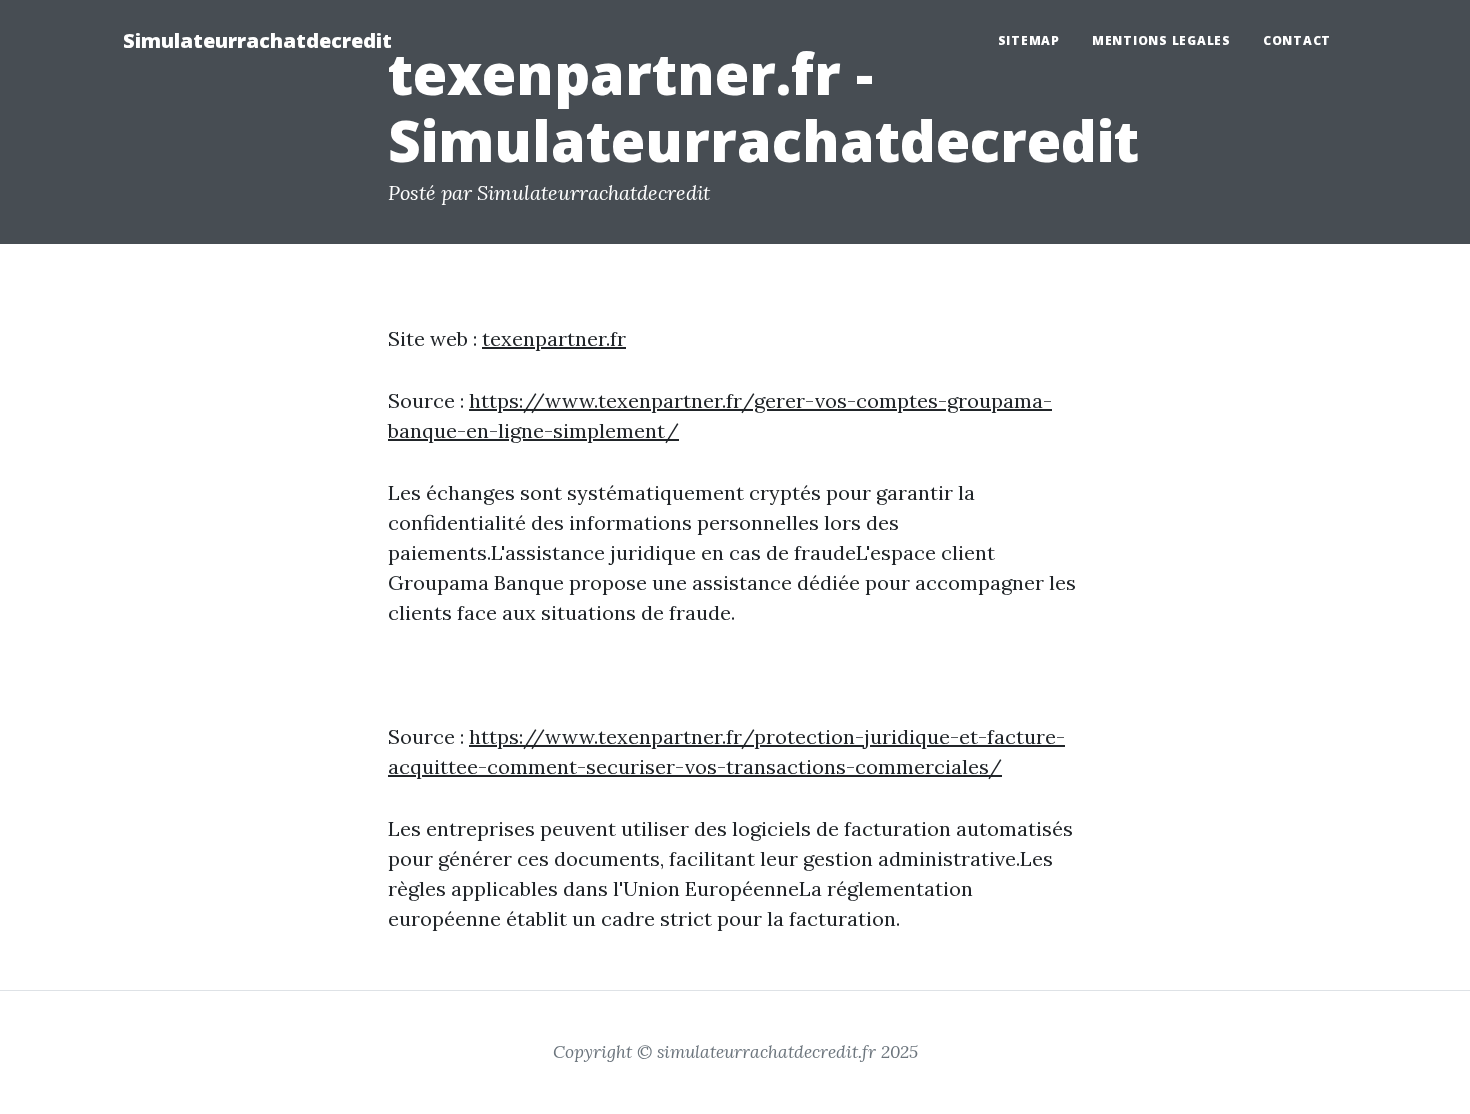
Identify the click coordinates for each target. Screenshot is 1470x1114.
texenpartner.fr (554, 338)
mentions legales (1161, 40)
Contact (1297, 40)
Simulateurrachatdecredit (257, 40)
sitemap (1029, 40)
